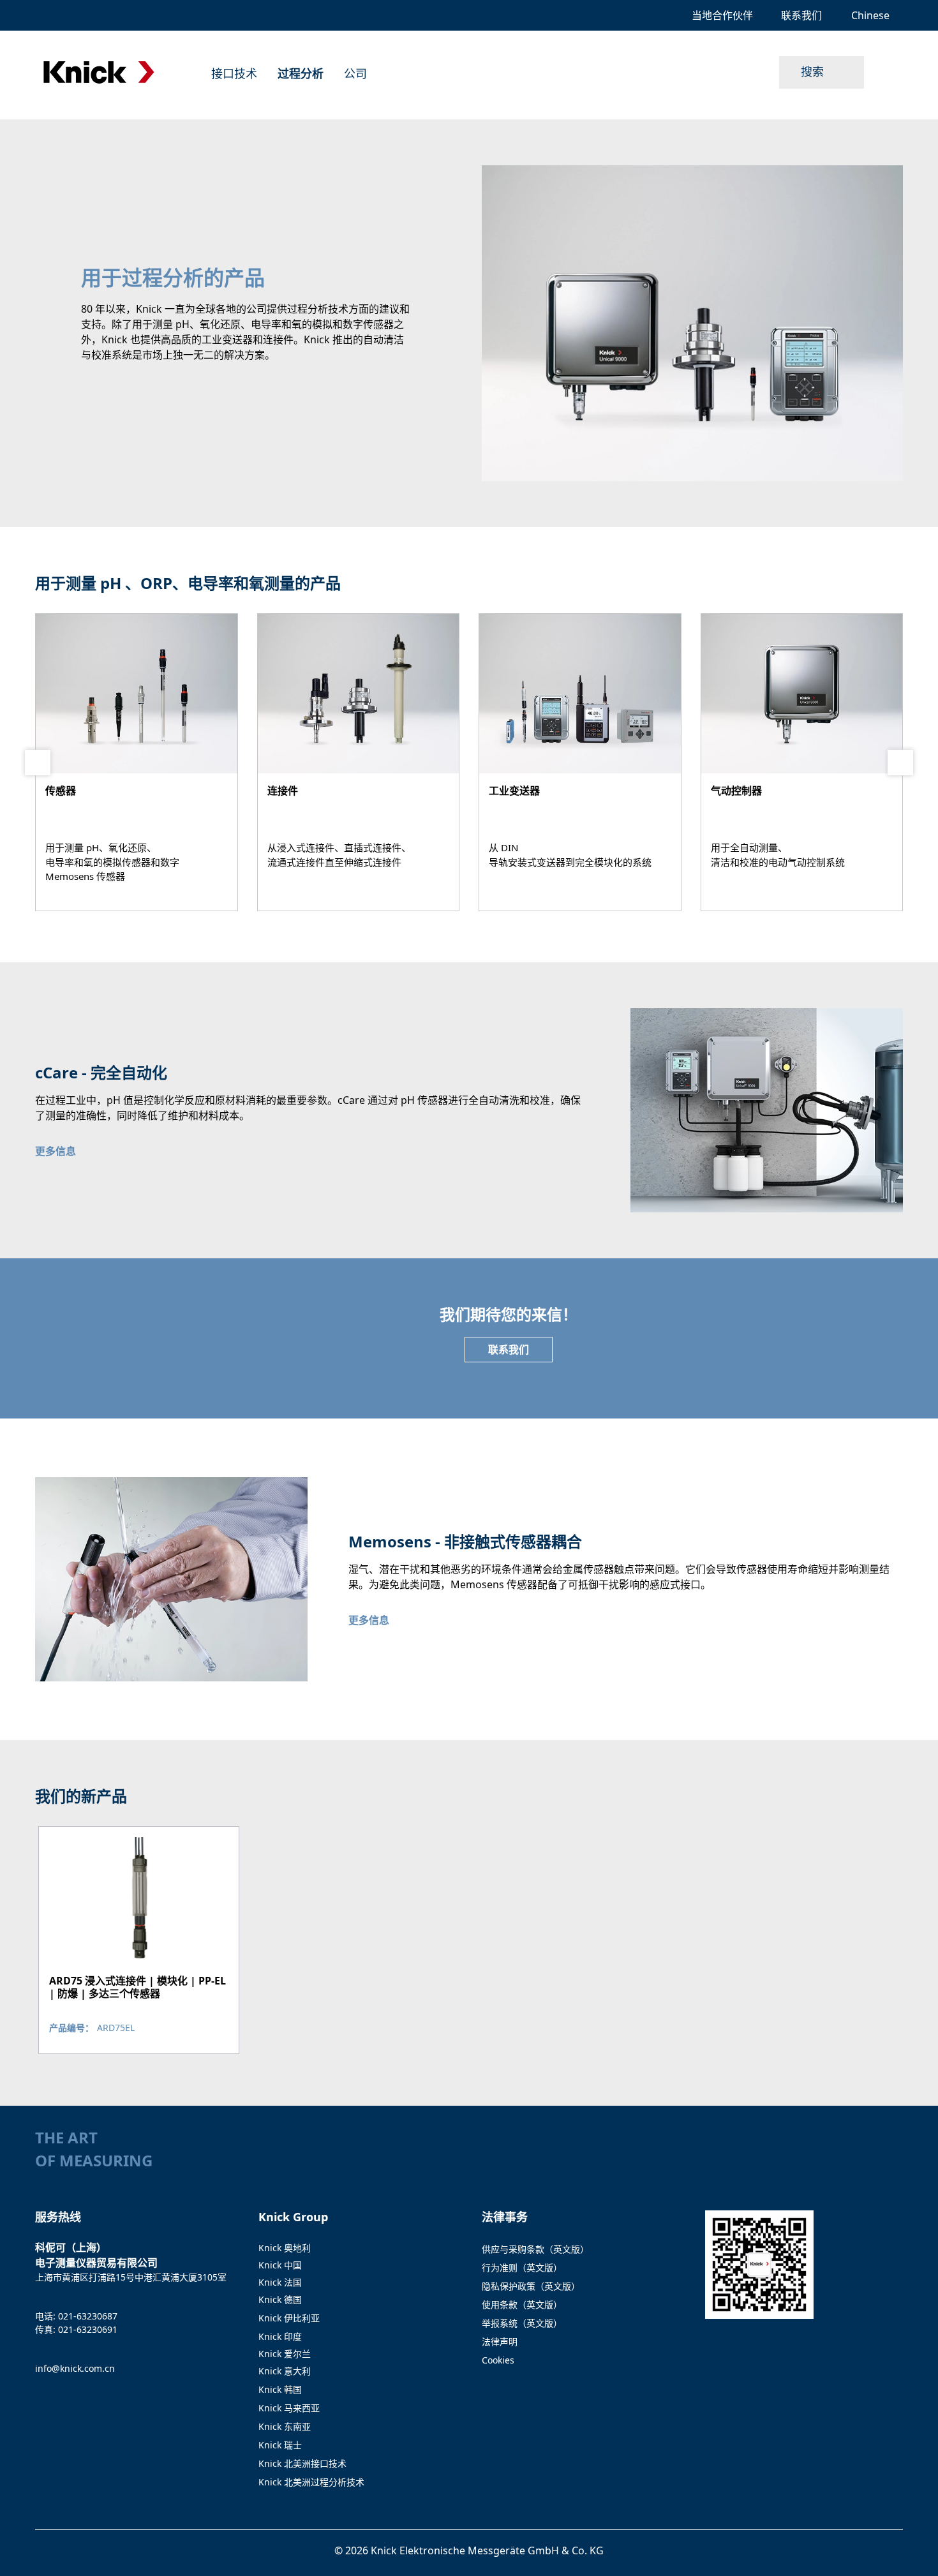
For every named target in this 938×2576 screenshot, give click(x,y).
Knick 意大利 (285, 2371)
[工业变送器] (580, 762)
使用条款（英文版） (522, 2304)
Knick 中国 (280, 2265)
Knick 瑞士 (280, 2445)
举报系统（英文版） (522, 2323)
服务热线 (58, 2217)
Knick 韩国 (280, 2389)
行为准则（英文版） (522, 2267)
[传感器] (137, 762)
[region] (469, 1940)
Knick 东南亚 (285, 2426)
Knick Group (293, 2217)
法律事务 (505, 2217)
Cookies (498, 2360)
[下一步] (900, 763)
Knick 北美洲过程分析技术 (311, 2482)
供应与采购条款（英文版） (535, 2249)
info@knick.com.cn (75, 2368)
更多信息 (56, 1151)
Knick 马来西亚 (289, 2408)
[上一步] (38, 763)
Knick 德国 (280, 2299)
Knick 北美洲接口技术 (302, 2463)
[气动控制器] (802, 762)
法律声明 (500, 2341)
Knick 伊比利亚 (289, 2318)
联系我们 (509, 1350)
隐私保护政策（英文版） (531, 2286)
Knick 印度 (280, 2336)
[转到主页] (99, 72)
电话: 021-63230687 (76, 2316)
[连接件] (359, 762)
